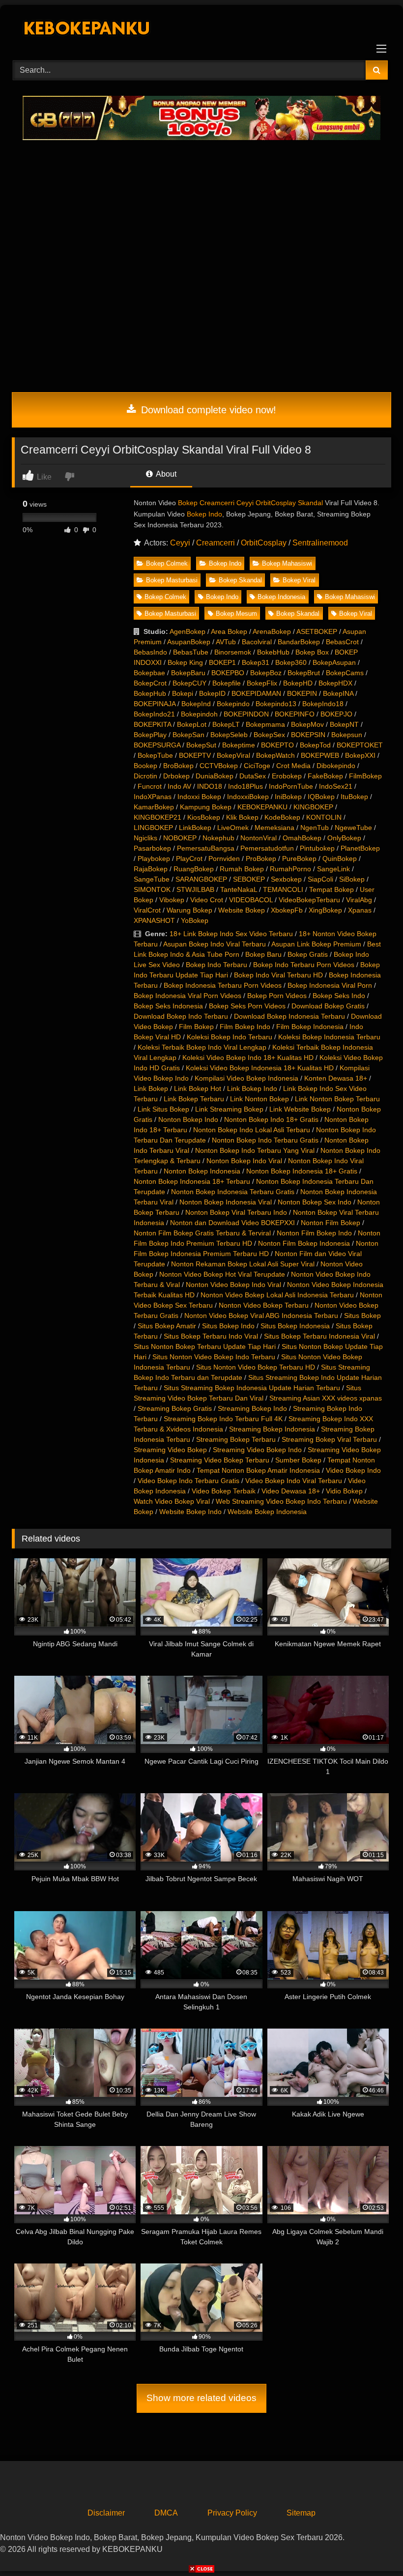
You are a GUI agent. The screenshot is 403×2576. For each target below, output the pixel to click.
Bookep (145, 766)
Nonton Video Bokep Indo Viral (233, 1285)
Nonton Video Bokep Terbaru (264, 1305)
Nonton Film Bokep (331, 1223)
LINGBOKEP (153, 828)
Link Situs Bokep (163, 1109)
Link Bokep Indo (252, 1088)
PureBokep (299, 859)
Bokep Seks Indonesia (168, 1006)
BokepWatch (275, 755)
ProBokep (261, 859)
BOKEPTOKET (360, 745)
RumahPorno (290, 869)
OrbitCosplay (264, 543)
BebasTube (191, 652)
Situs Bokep (362, 1316)
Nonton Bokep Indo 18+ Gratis (271, 1119)
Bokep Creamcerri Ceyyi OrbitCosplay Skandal (250, 503)
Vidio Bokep (344, 1491)
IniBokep (288, 797)
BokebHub (273, 652)
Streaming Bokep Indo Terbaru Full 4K (223, 1419)
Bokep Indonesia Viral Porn (330, 985)
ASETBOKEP (317, 631)
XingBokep (325, 910)
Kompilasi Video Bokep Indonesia (246, 1078)
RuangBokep (194, 869)
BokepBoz (266, 673)
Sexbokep (286, 879)
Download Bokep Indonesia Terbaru (289, 1016)
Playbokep (154, 859)
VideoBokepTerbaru (309, 900)
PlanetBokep (360, 848)
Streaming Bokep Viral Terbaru (329, 1439)
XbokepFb (287, 910)
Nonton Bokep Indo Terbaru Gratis (265, 1140)
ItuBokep (354, 797)
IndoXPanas (153, 797)
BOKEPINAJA (155, 704)
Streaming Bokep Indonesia (272, 1429)
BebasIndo (150, 652)
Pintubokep (317, 848)
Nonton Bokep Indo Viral (244, 1161)
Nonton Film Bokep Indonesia (304, 1243)
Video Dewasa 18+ (291, 1491)
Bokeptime (239, 745)
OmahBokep (302, 838)
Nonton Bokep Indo (188, 1119)
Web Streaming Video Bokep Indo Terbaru (281, 1501)
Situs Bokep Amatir (167, 1326)
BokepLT (226, 724)
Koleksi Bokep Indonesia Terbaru (329, 1037)
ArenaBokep (272, 631)
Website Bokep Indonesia (267, 1512)
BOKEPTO (277, 745)
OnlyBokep (344, 838)
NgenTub (315, 828)
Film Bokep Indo (245, 1027)
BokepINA (338, 693)
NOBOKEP (180, 838)
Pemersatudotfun (267, 848)
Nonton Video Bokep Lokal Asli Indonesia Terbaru (277, 1295)
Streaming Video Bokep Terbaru (220, 1460)
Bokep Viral (299, 580)
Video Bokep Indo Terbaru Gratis (188, 1481)
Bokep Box (312, 652)
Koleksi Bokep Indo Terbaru (230, 1037)
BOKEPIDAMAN (256, 693)
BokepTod (315, 745)
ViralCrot (147, 910)
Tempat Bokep (331, 889)
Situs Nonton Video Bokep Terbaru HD (256, 1367)
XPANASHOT (154, 920)
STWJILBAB (195, 889)
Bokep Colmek (167, 563)
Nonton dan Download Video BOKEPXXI (232, 1223)
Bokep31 (256, 662)
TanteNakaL (239, 889)
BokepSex (269, 735)
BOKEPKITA (152, 724)
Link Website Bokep (300, 1109)
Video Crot (207, 900)
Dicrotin (145, 776)
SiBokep (352, 879)
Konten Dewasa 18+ (336, 1078)
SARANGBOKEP (201, 879)
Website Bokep (242, 910)
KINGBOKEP (313, 807)
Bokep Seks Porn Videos (247, 1006)
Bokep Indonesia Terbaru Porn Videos (223, 985)
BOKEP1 (222, 662)
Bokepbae (149, 673)
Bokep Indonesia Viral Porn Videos (187, 996)
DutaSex (253, 776)
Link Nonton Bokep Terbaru (337, 1099)
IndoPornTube (291, 786)
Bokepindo (233, 704)
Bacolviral (257, 642)
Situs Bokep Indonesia (295, 1326)
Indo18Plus (245, 786)
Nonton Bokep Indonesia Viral (226, 1202)
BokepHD (298, 683)
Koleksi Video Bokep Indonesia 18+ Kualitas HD (260, 1068)
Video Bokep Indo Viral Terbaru (294, 1481)
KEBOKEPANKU (262, 807)
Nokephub (218, 838)
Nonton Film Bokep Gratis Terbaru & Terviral (202, 1233)
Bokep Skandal (240, 580)
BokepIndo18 (323, 704)
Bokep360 (291, 662)
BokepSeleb (229, 735)
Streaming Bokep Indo (252, 1408)
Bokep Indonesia (281, 597)
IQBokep (321, 797)
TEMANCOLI (283, 889)
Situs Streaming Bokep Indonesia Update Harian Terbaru (252, 1388)
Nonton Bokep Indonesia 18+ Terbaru (192, 1181)
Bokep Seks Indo (339, 996)
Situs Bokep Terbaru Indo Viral (211, 1336)
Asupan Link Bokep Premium (316, 944)
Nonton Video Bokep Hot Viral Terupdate (222, 1274)
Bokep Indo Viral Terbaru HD (278, 975)
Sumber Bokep (298, 1460)
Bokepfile (227, 683)
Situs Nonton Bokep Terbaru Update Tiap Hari (205, 1346)
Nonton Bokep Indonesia (202, 1171)
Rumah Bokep (242, 869)
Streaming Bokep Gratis (175, 1408)
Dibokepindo (336, 766)
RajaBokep (151, 869)
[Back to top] (373, 2547)
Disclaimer (106, 2513)
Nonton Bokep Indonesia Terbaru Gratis (233, 1192)
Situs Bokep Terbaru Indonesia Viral (319, 1336)
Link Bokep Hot (198, 1088)
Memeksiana (274, 828)
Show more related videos (201, 2398)
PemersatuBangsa (206, 848)
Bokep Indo (204, 514)
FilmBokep (365, 776)
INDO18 (210, 786)
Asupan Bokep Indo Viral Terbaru (215, 944)
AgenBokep (187, 631)
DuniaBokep (215, 776)
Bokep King (185, 662)
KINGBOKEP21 (158, 817)
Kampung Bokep (206, 807)
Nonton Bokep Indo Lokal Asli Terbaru (252, 1130)
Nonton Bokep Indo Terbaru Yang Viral (255, 1150)
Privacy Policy (232, 2513)
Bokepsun (347, 735)
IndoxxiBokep (248, 797)
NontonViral (259, 838)
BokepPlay (150, 735)
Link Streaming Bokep (229, 1109)
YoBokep (195, 920)
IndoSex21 (336, 786)
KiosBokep (204, 817)
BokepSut (201, 745)
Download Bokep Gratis (328, 1006)
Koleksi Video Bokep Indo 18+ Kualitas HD (248, 1058)
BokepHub (150, 693)
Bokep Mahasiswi (287, 563)
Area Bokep (229, 631)
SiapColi (320, 879)
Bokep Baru (263, 954)
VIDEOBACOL (251, 900)
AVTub (226, 642)
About (165, 474)
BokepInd (196, 704)
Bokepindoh (199, 714)
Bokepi (183, 693)
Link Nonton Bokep (259, 1099)
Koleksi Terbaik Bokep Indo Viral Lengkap (202, 1047)
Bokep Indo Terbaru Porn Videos (304, 965)
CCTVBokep (219, 766)
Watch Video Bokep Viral (172, 1501)
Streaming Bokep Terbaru (236, 1439)
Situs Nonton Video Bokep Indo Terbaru (214, 1357)
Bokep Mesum (236, 614)
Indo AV (179, 786)
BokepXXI (360, 755)
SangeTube (152, 879)
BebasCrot (342, 642)
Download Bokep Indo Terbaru (181, 1016)
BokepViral (233, 755)
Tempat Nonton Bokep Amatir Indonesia (258, 1470)
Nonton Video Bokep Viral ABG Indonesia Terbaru (261, 1316)
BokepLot (192, 724)
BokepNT (344, 724)
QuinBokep (340, 859)
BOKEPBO (228, 673)
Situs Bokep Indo (228, 1326)
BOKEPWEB (320, 755)
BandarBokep (299, 642)
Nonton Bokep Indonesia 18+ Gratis (302, 1171)
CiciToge (257, 766)
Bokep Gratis (308, 954)
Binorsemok (233, 652)
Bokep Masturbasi (172, 580)
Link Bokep (151, 1088)
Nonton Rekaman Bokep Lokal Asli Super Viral (243, 1264)
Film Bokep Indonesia (310, 1027)
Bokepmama (265, 724)
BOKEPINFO (295, 714)
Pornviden (224, 859)
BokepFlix (262, 683)
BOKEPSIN (308, 735)
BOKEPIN (302, 693)
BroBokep (178, 766)
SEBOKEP (249, 879)
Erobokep (287, 776)
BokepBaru (188, 673)
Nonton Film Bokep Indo (314, 1233)
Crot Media (293, 766)
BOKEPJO (336, 714)
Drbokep (176, 776)
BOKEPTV (195, 755)
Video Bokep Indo (353, 1470)
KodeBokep (282, 817)
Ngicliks (145, 838)
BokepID (212, 693)
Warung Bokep (189, 910)
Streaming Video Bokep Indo (257, 1450)
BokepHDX (335, 683)
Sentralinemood (320, 543)
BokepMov (307, 724)
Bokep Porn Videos (277, 996)
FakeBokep (325, 776)
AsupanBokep (189, 642)
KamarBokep (154, 807)
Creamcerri (216, 543)
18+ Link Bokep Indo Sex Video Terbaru (231, 934)
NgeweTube (353, 828)
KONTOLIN (324, 817)
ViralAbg (359, 900)
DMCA (166, 2513)
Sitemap (301, 2513)
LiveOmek (233, 828)
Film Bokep (196, 1027)
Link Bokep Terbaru (194, 1099)
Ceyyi (180, 543)
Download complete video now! (207, 410)
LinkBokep (195, 828)
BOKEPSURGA (157, 745)
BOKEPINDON (246, 714)
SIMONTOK (152, 889)
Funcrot (150, 786)
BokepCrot (150, 683)
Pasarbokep (152, 848)
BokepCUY (189, 683)
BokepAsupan (334, 662)
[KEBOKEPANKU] (201, 29)
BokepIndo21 (154, 714)
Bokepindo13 (276, 704)
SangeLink (333, 869)
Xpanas (360, 910)
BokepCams (345, 673)
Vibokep (172, 900)
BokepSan (188, 735)
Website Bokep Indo (190, 1512)
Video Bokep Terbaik (224, 1491)
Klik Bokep (242, 817)
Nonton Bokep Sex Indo (315, 1202)
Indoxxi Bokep (199, 797)
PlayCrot (189, 859)
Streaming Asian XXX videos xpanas (326, 1398)
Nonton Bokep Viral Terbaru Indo (236, 1212)
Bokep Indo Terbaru (216, 965)
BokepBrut (304, 673)
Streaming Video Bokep (170, 1450)
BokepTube (155, 755)
